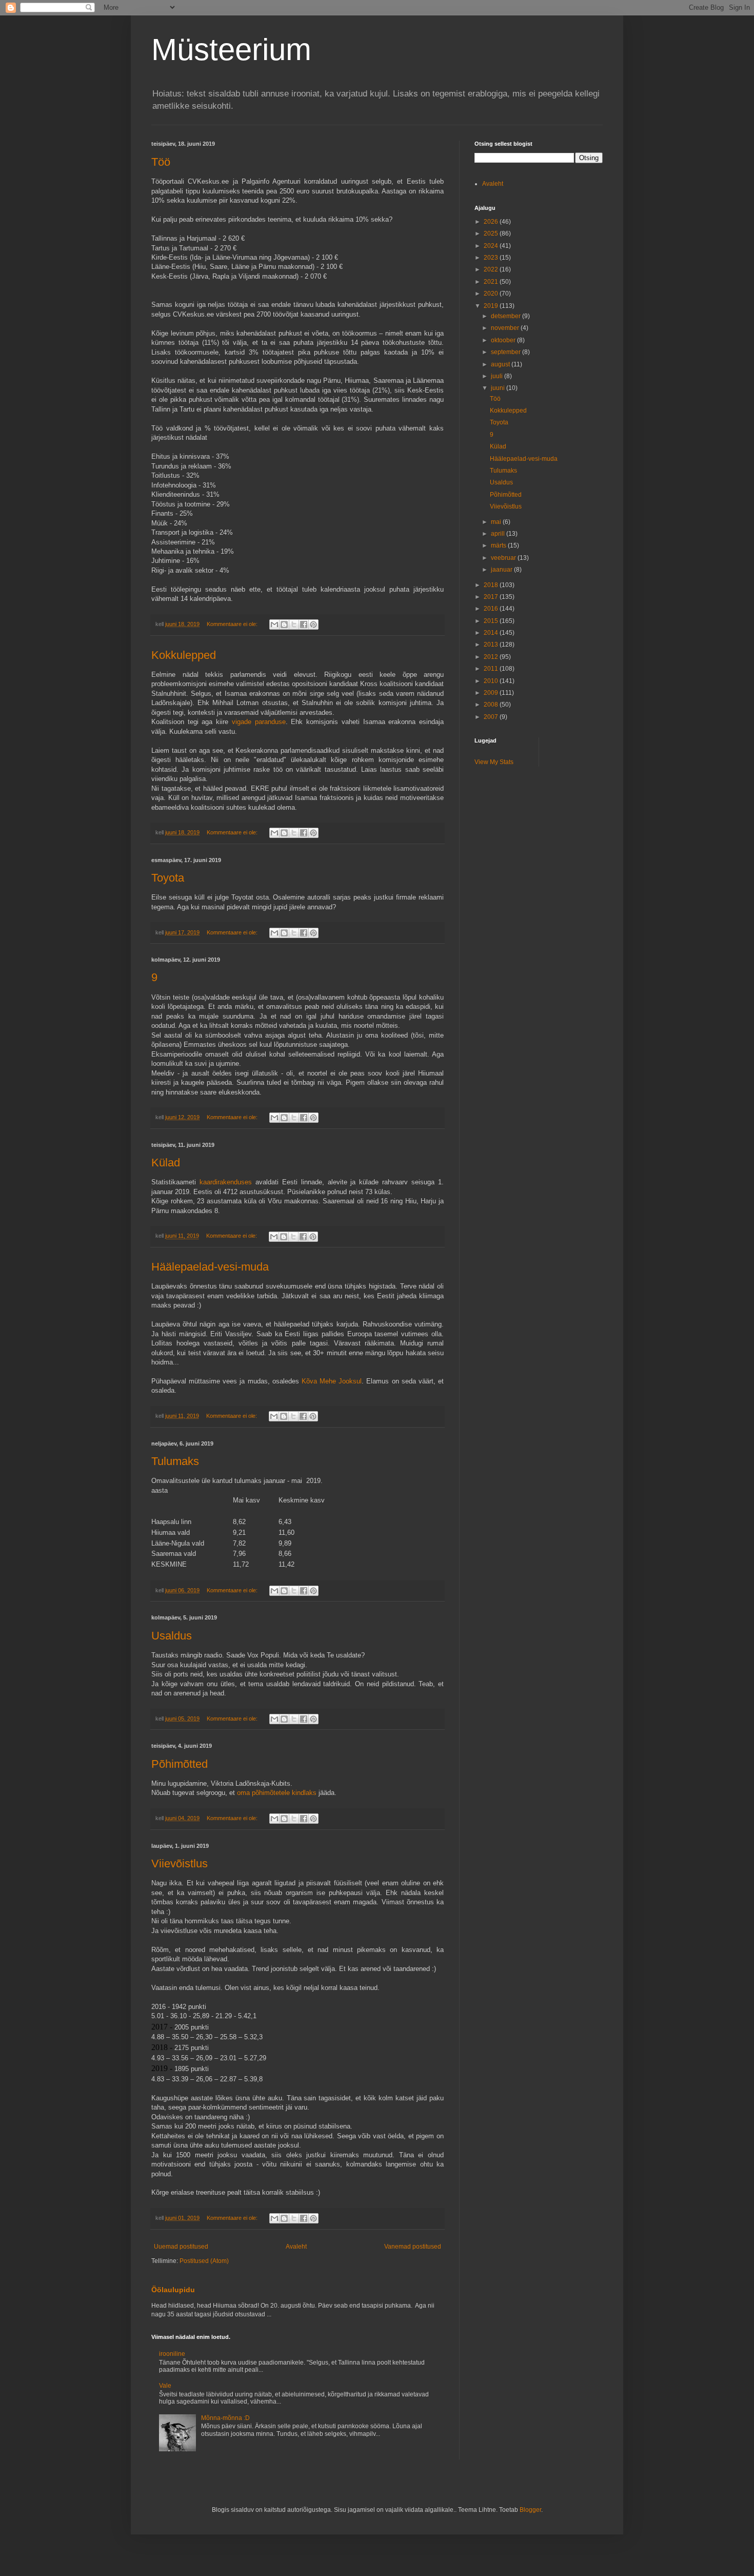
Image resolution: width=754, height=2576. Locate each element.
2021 (492, 282)
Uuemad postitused (181, 2247)
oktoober (504, 340)
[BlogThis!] (284, 625)
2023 (492, 258)
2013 (492, 645)
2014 (492, 633)
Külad (166, 1163)
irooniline (172, 2354)
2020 (492, 294)
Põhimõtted (180, 1764)
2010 (492, 681)
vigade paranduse (259, 722)
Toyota (168, 878)
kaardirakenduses (227, 1182)
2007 (492, 717)
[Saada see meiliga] (274, 625)
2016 (492, 609)
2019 (492, 306)
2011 (492, 669)
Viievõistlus (180, 1863)
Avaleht (296, 2247)
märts (499, 545)
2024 (492, 246)
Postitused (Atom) (204, 2261)
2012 (492, 657)
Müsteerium (231, 50)
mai (497, 522)
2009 (492, 693)
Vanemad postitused (413, 2247)
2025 (492, 233)
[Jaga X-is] (294, 625)
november (506, 328)
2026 (492, 222)
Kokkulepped (184, 655)
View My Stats (494, 762)
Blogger (530, 2510)
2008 (492, 705)
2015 (492, 621)
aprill (499, 534)
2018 (492, 585)
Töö (161, 162)
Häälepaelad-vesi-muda (210, 1267)
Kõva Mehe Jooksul (332, 1381)
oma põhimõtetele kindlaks (277, 1793)
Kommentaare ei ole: (233, 624)
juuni (499, 388)
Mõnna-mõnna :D (225, 2418)
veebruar (504, 558)
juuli (498, 376)
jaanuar (502, 570)
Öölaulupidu (173, 2290)
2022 (492, 269)
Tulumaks (175, 1461)
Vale (165, 2386)
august (501, 364)
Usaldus (172, 1636)
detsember (507, 316)
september (507, 352)
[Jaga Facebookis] (304, 625)
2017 (492, 597)
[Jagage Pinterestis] (313, 625)
